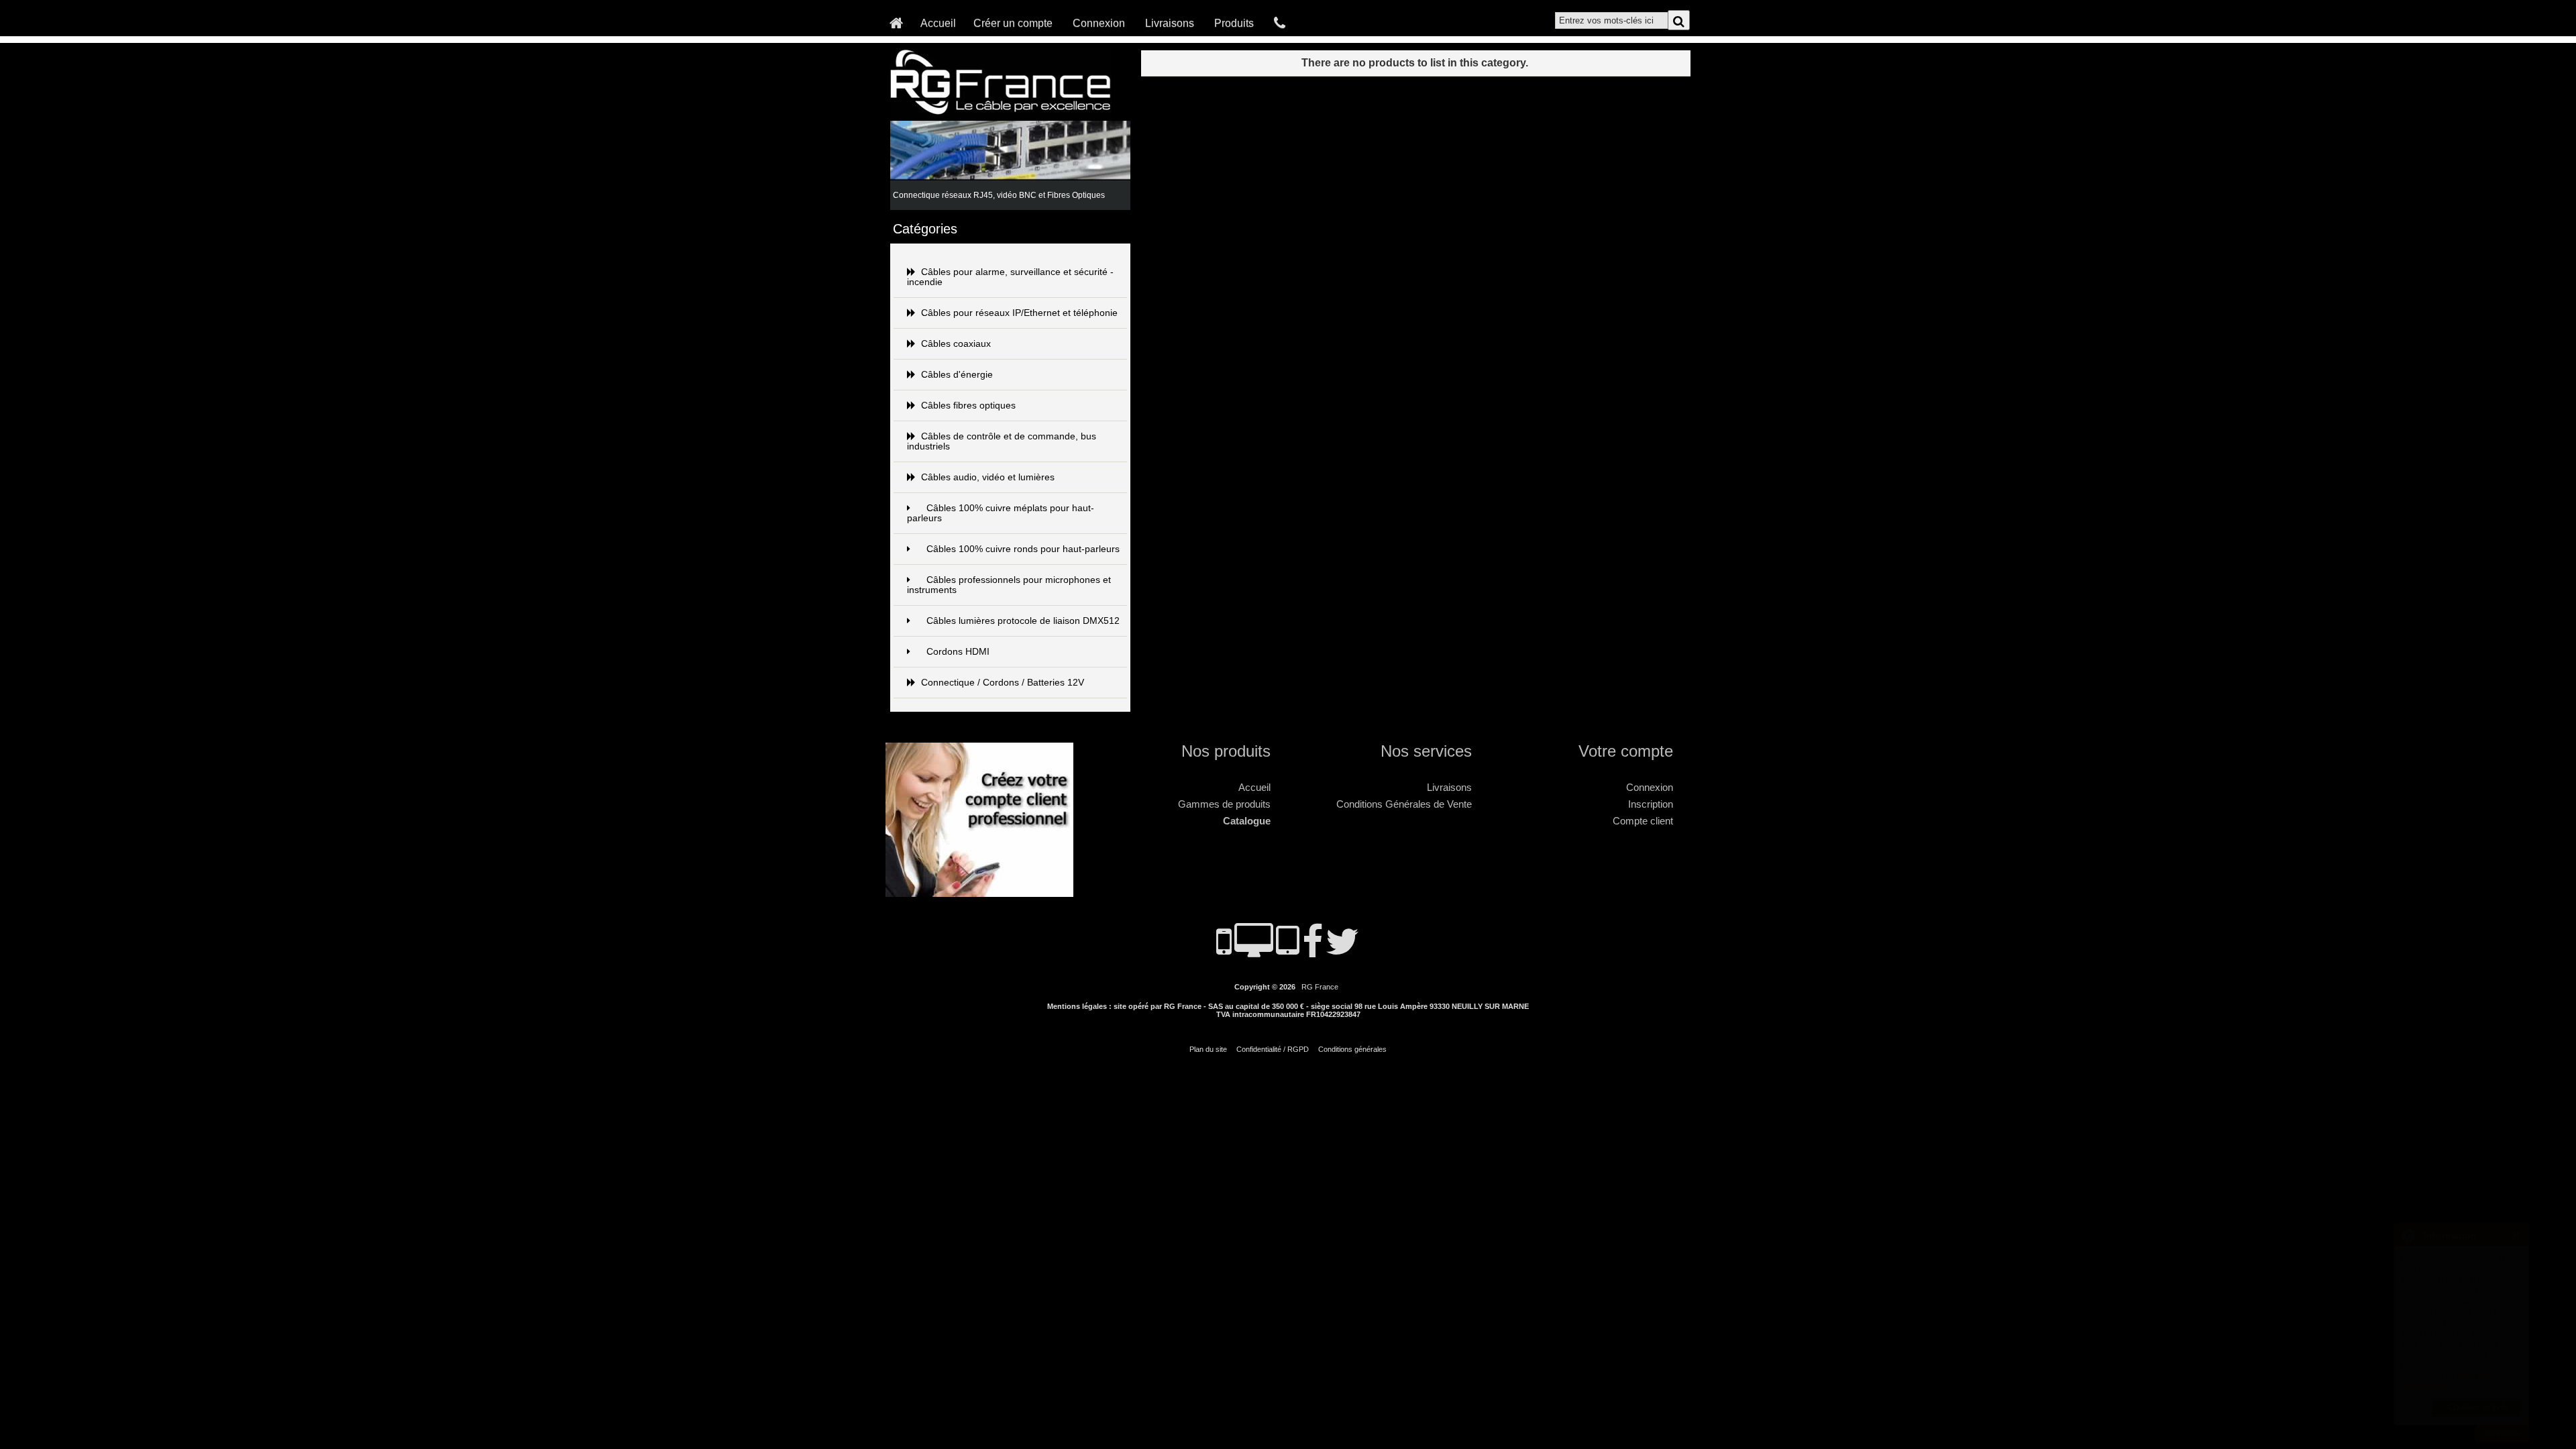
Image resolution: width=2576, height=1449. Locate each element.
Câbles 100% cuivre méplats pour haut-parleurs (1001, 513)
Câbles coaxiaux (956, 344)
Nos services (1426, 751)
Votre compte (1626, 751)
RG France (1320, 987)
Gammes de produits (1224, 804)
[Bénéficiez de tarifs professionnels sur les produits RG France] (983, 891)
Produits (1234, 23)
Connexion (1099, 23)
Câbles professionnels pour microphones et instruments (1009, 585)
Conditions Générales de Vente (1404, 804)
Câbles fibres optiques (968, 406)
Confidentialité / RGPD (1273, 1049)
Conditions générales (1352, 1049)
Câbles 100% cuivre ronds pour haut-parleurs (1023, 549)
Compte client (1643, 821)
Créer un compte (1013, 23)
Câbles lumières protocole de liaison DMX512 (1023, 621)
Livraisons (1170, 23)
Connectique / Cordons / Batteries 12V (1003, 683)
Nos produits (1226, 751)
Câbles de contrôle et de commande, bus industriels (1002, 441)
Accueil (938, 23)
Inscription (1651, 804)
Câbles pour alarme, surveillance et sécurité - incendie (1010, 277)
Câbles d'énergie (957, 375)
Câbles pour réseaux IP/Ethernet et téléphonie (1019, 313)
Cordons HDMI (958, 652)
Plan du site (1208, 1049)
